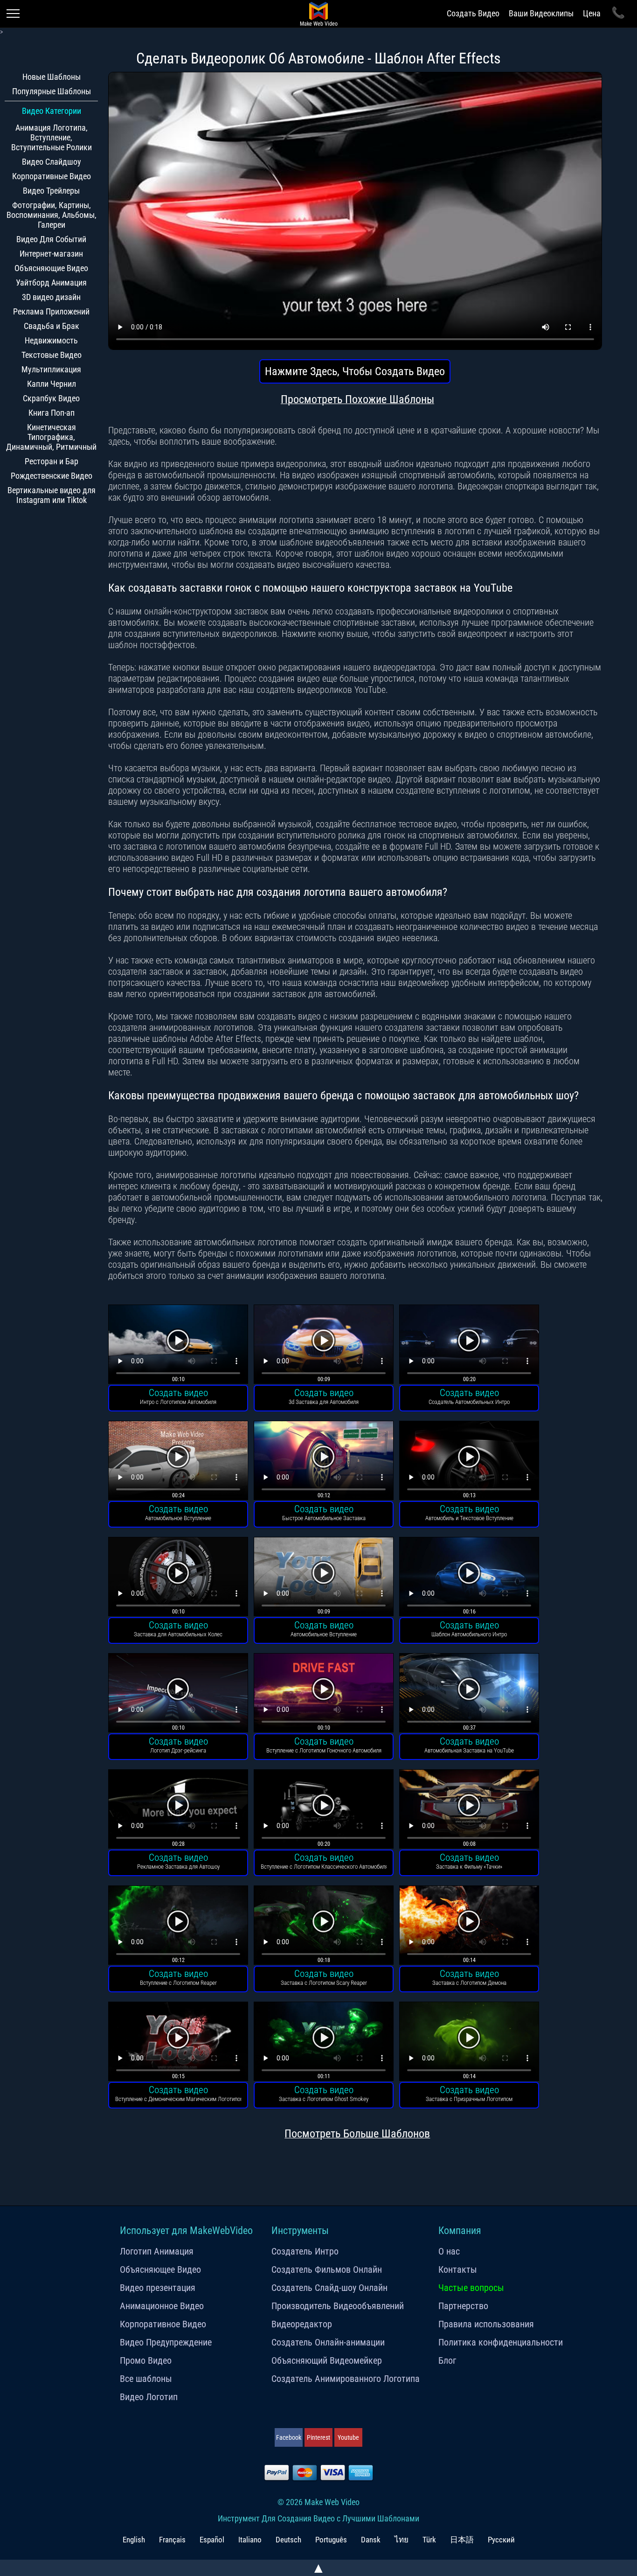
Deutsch (288, 2540)
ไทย (402, 2540)
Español (212, 2540)
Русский (501, 2540)
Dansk (371, 2540)
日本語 (462, 2540)
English (134, 2540)
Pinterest (318, 2437)
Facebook (289, 2437)
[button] (178, 1345)
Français (172, 2540)
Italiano (250, 2540)
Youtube (348, 2437)
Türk (429, 2540)
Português (331, 2540)
